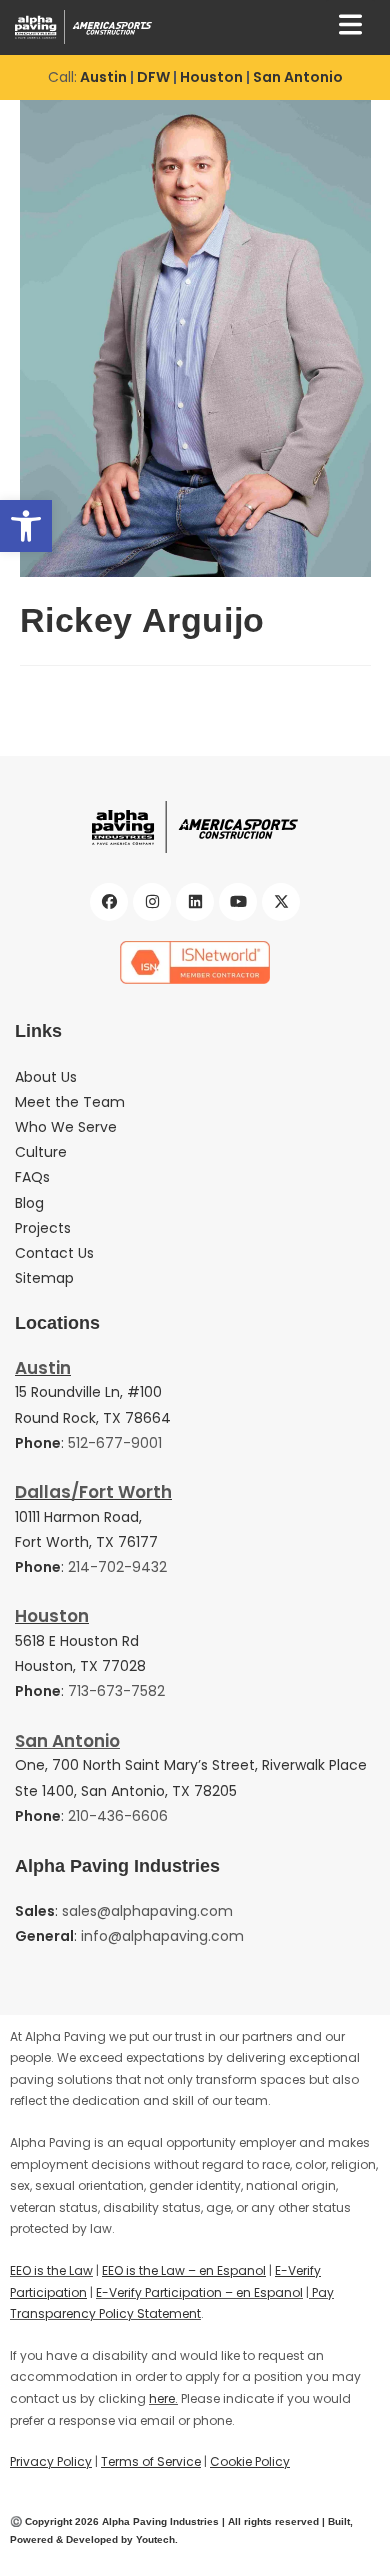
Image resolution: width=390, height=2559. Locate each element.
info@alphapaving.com (162, 1936)
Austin (103, 77)
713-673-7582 (116, 1691)
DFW (153, 77)
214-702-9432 (117, 1567)
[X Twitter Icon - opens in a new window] (281, 902)
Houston (213, 77)
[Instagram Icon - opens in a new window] (152, 902)
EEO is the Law (51, 2270)
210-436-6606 (118, 1816)
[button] (26, 526)
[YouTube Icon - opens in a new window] (238, 902)
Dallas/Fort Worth (93, 1492)
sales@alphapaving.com (147, 1911)
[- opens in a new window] (195, 963)
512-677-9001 (115, 1443)
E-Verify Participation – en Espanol (199, 2292)
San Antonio (298, 77)
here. (163, 2398)
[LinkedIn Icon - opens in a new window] (195, 902)
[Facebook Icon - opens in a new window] (109, 902)
